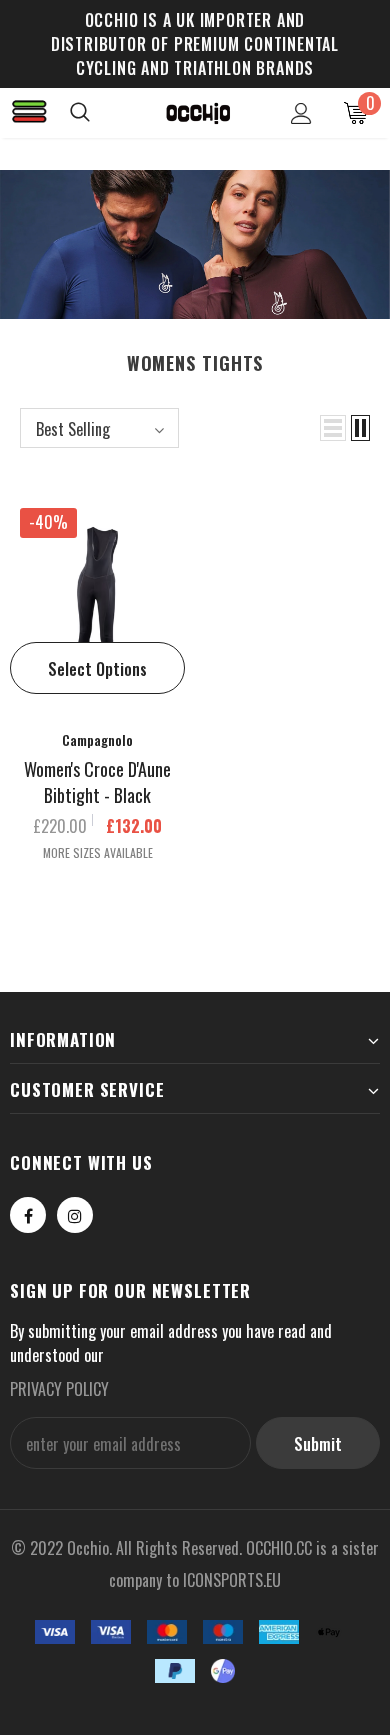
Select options (97, 669)
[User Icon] (301, 113)
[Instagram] (75, 1215)
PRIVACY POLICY (59, 1389)
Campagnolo (97, 739)
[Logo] (198, 112)
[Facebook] (28, 1215)
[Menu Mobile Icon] (30, 113)
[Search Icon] (100, 113)
